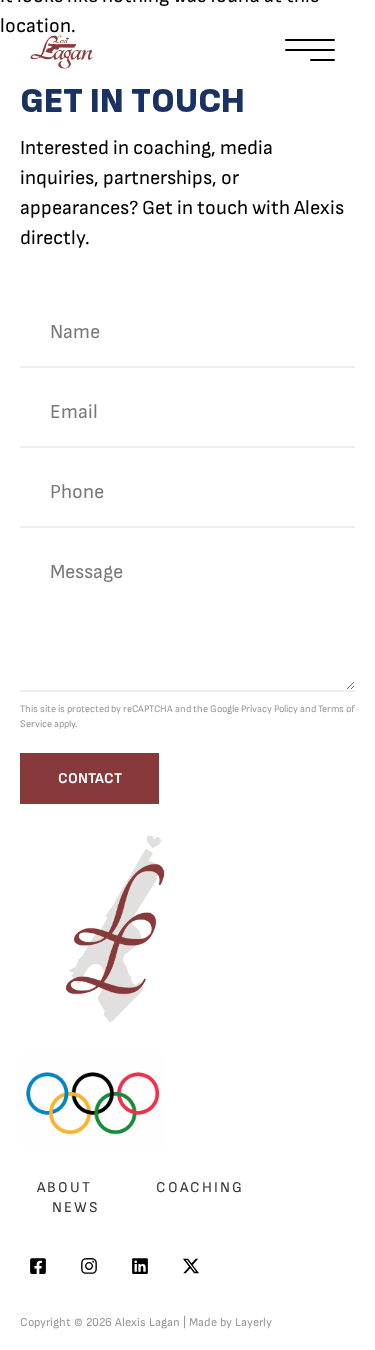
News (76, 1207)
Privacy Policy (269, 709)
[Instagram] (89, 1266)
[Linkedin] (140, 1266)
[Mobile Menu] (310, 52)
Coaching (200, 1187)
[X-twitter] (191, 1266)
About (64, 1187)
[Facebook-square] (38, 1266)
